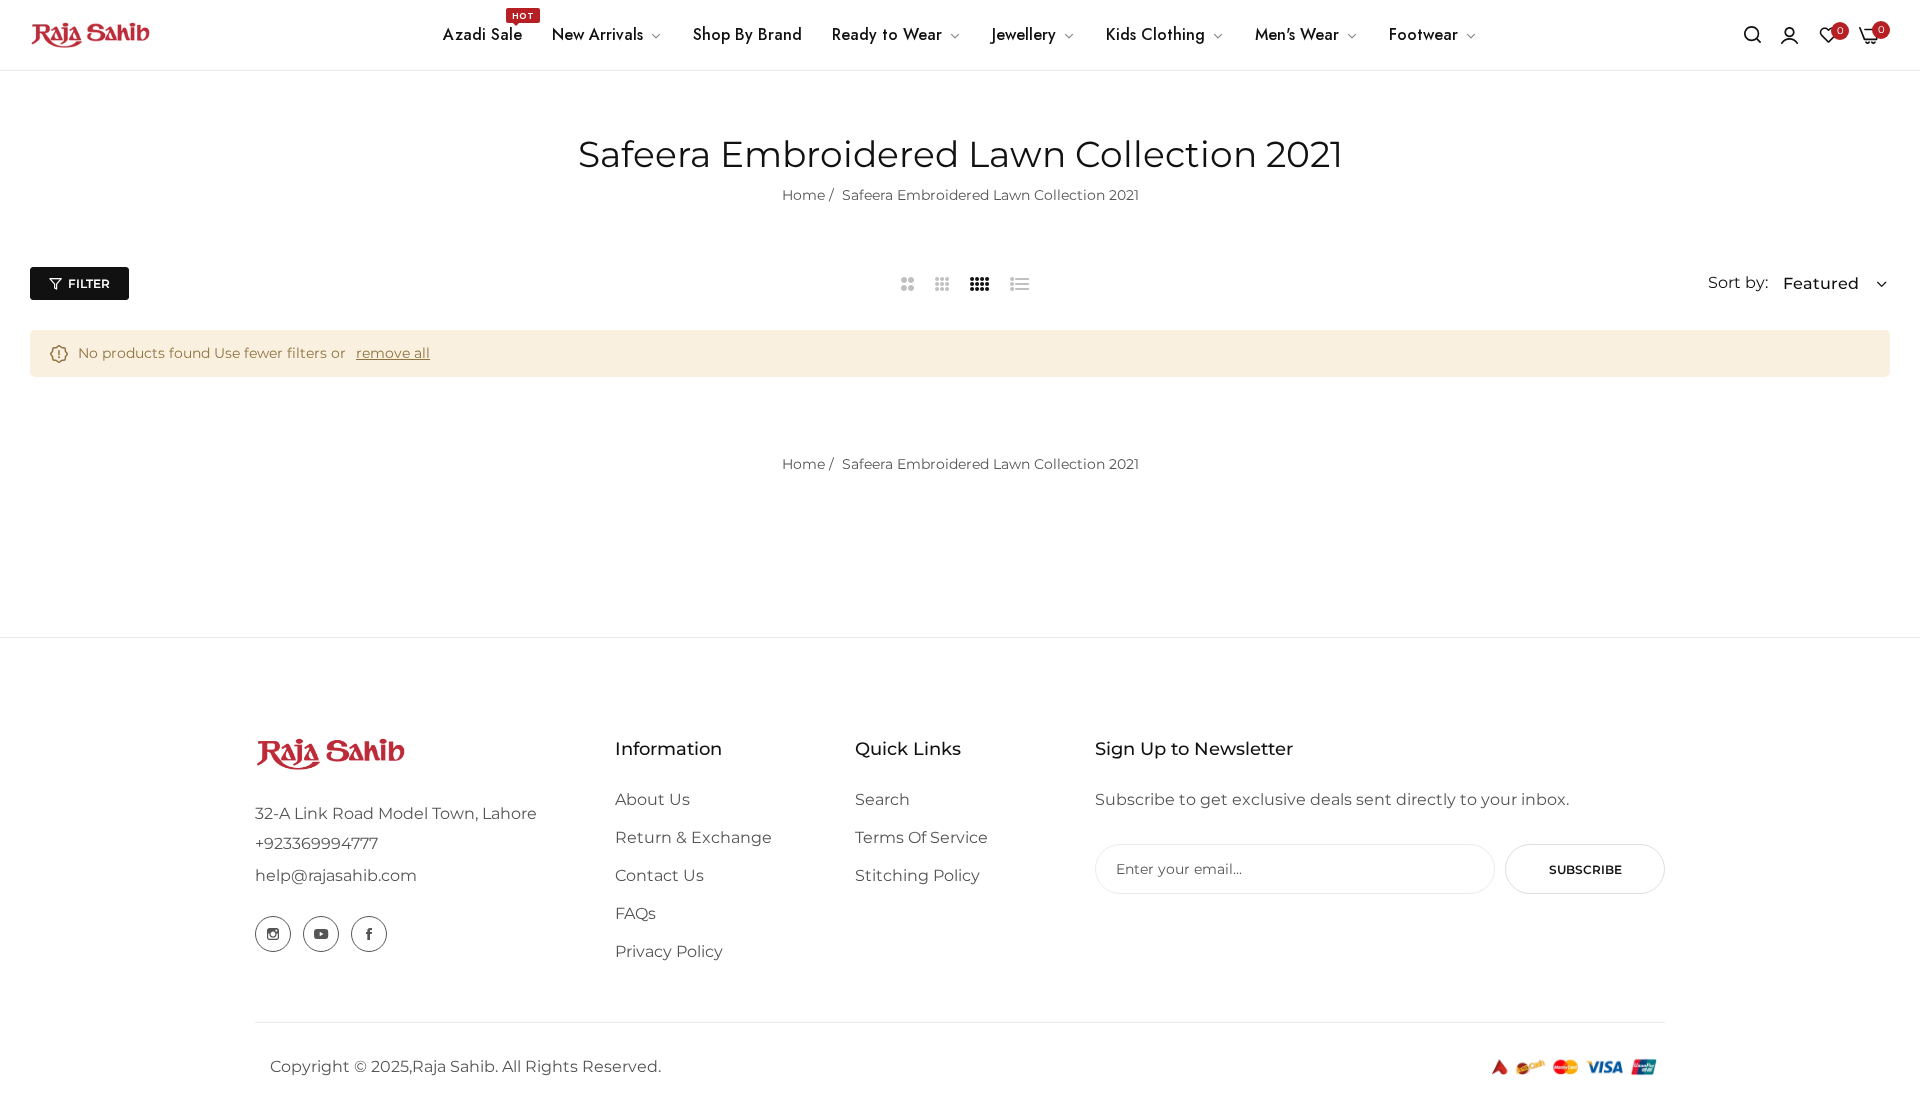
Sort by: (1738, 282)
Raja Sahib (453, 1066)
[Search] (1752, 35)
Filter (89, 283)
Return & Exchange (693, 837)
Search (882, 799)
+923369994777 (316, 843)
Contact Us (659, 875)
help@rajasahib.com (336, 875)
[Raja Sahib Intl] (90, 34)
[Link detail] (273, 934)
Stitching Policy (917, 875)
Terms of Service (921, 837)
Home (803, 195)
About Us (652, 799)
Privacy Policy (669, 951)
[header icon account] (1789, 35)
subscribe (1585, 869)
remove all (393, 353)
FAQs (635, 913)
